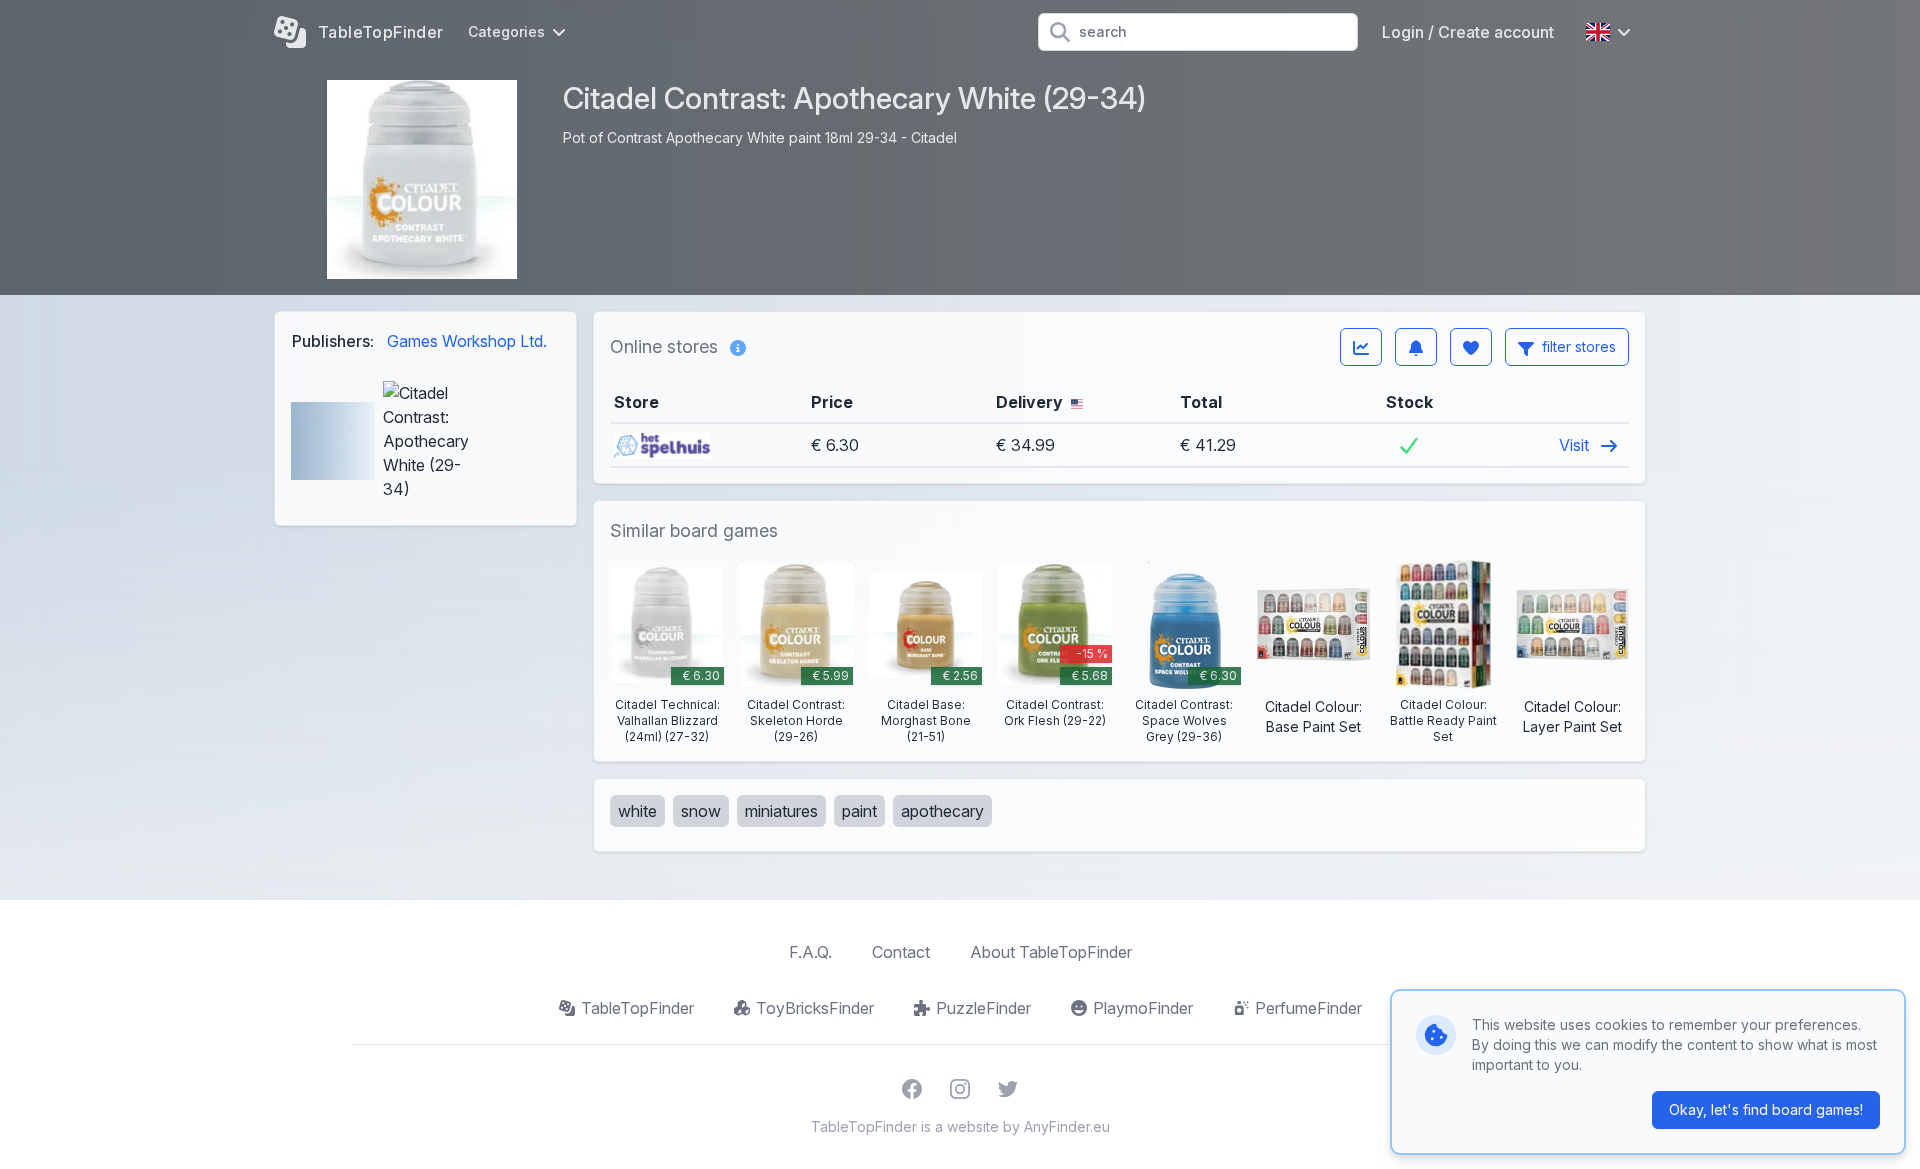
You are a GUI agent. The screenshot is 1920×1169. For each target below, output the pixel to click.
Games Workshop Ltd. (467, 341)
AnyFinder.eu (1067, 1126)
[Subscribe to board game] (1416, 347)
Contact (901, 952)
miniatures (781, 811)
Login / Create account (1468, 32)
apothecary (942, 811)
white (637, 811)
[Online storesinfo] (738, 347)
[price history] (1361, 347)
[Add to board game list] (1471, 347)
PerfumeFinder (1308, 1008)
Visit (1576, 445)
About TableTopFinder (1051, 952)
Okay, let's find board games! (1766, 1109)
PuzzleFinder (983, 1008)
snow (701, 811)
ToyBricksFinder (815, 1008)
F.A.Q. (810, 952)
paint (859, 811)
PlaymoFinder (1143, 1008)
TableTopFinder (637, 1008)
